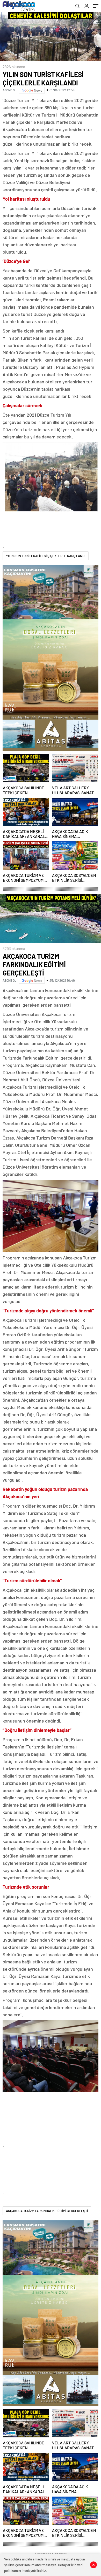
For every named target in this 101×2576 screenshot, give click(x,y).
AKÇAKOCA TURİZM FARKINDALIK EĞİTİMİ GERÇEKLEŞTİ (47, 2211)
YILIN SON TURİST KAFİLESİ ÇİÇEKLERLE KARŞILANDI (46, 556)
